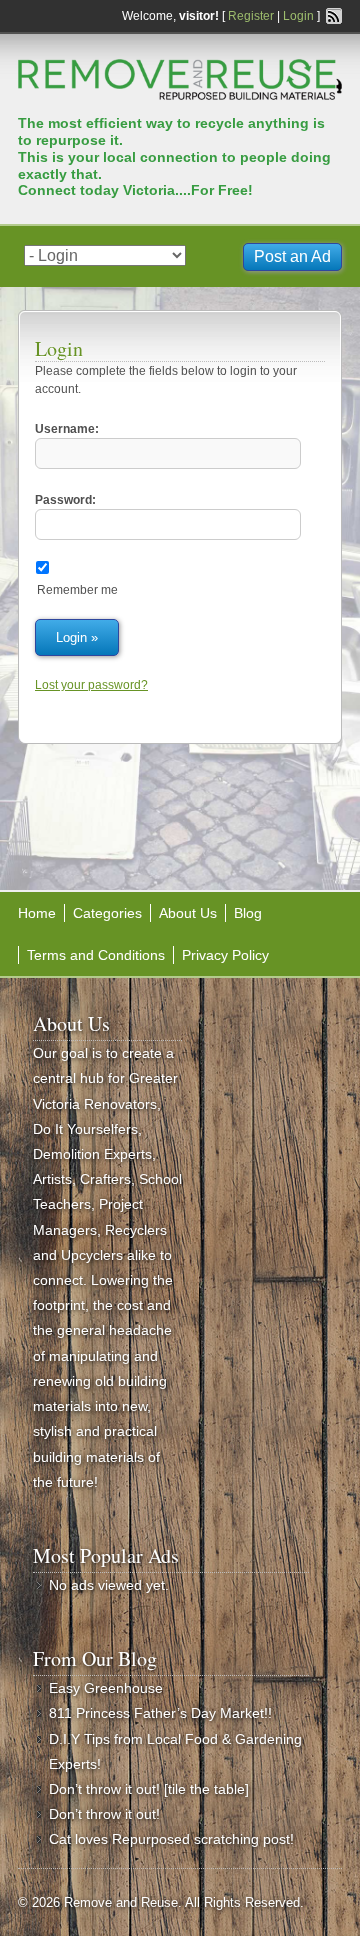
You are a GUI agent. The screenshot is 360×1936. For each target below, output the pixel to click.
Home (37, 913)
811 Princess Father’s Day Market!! (160, 1713)
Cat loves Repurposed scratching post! (171, 1839)
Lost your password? (91, 685)
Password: (65, 500)
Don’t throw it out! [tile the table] (149, 1789)
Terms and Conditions (96, 955)
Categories (107, 913)
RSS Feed (334, 16)
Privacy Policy (225, 955)
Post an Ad (292, 256)
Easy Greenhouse (106, 1688)
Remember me (77, 590)
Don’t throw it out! (104, 1814)
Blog (248, 913)
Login (298, 16)
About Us (188, 913)
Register (251, 16)
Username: (67, 429)
